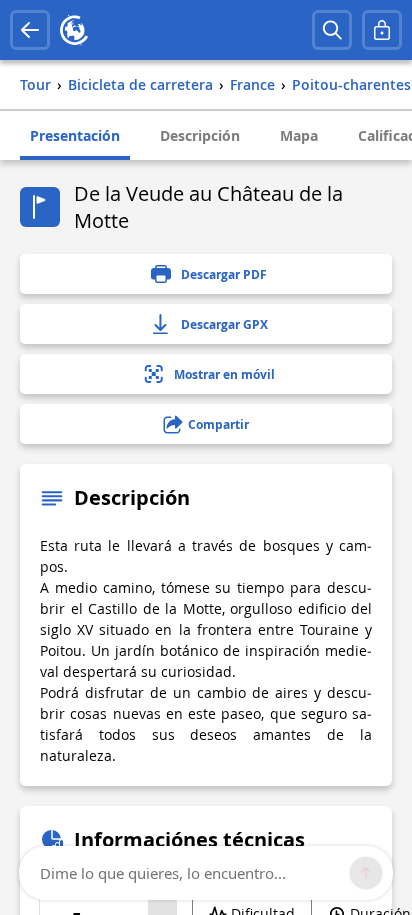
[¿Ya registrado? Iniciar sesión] (382, 30)
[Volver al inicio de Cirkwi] (74, 30)
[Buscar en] (332, 30)
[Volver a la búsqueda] (30, 30)
